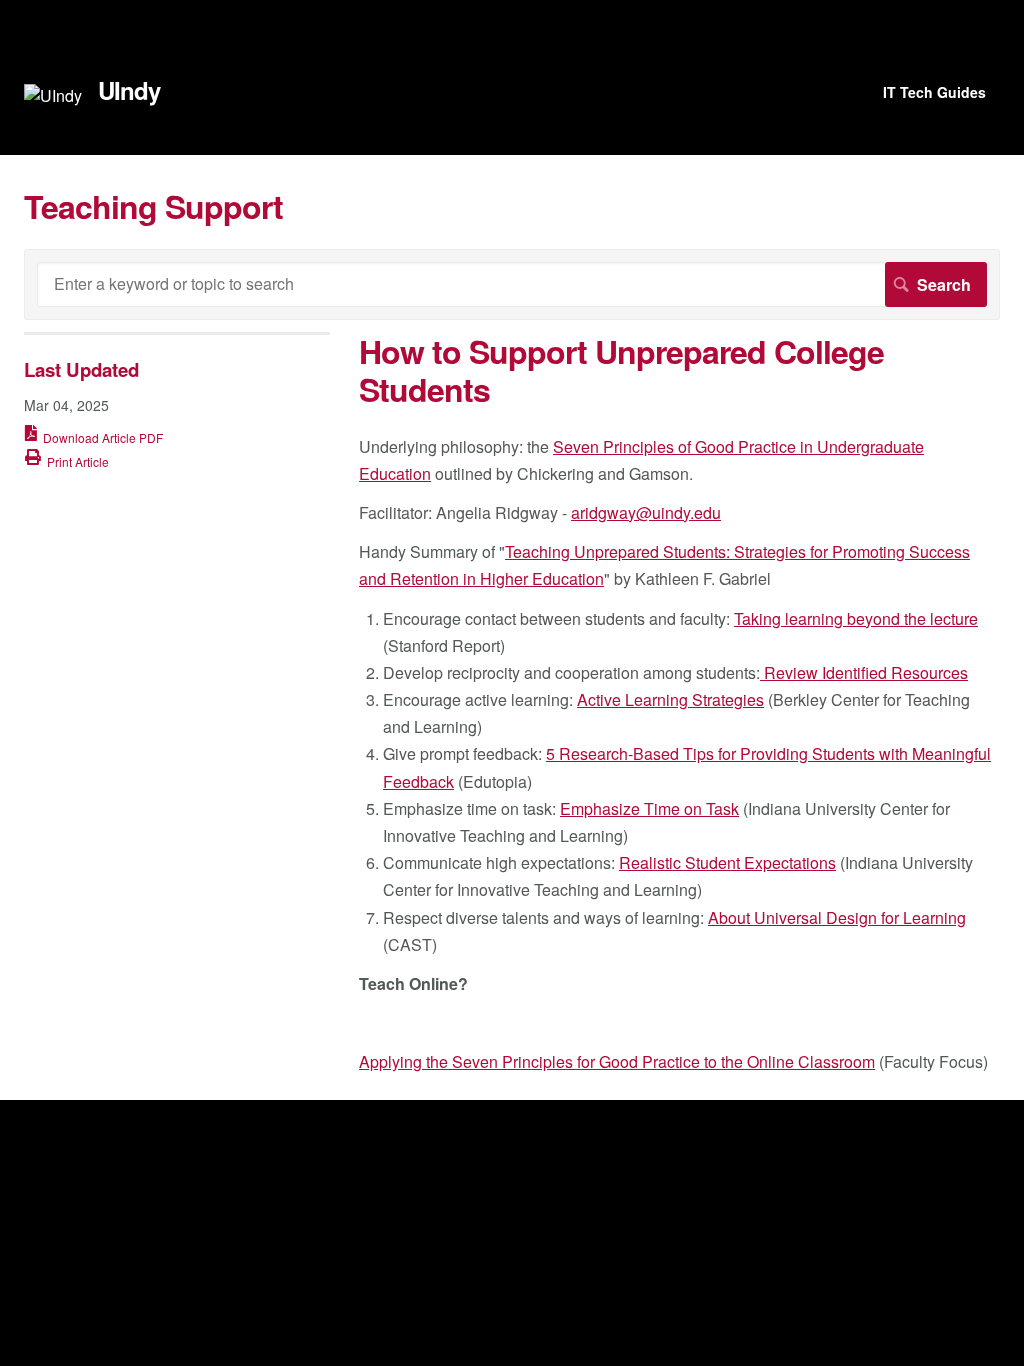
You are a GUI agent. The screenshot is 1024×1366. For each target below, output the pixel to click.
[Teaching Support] (53, 95)
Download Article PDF (103, 437)
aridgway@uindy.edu (646, 512)
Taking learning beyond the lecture (856, 618)
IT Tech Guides (934, 92)
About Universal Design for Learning (837, 917)
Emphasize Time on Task (649, 808)
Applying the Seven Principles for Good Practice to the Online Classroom (617, 1061)
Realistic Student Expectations (727, 862)
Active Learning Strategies (670, 699)
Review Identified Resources (864, 672)
